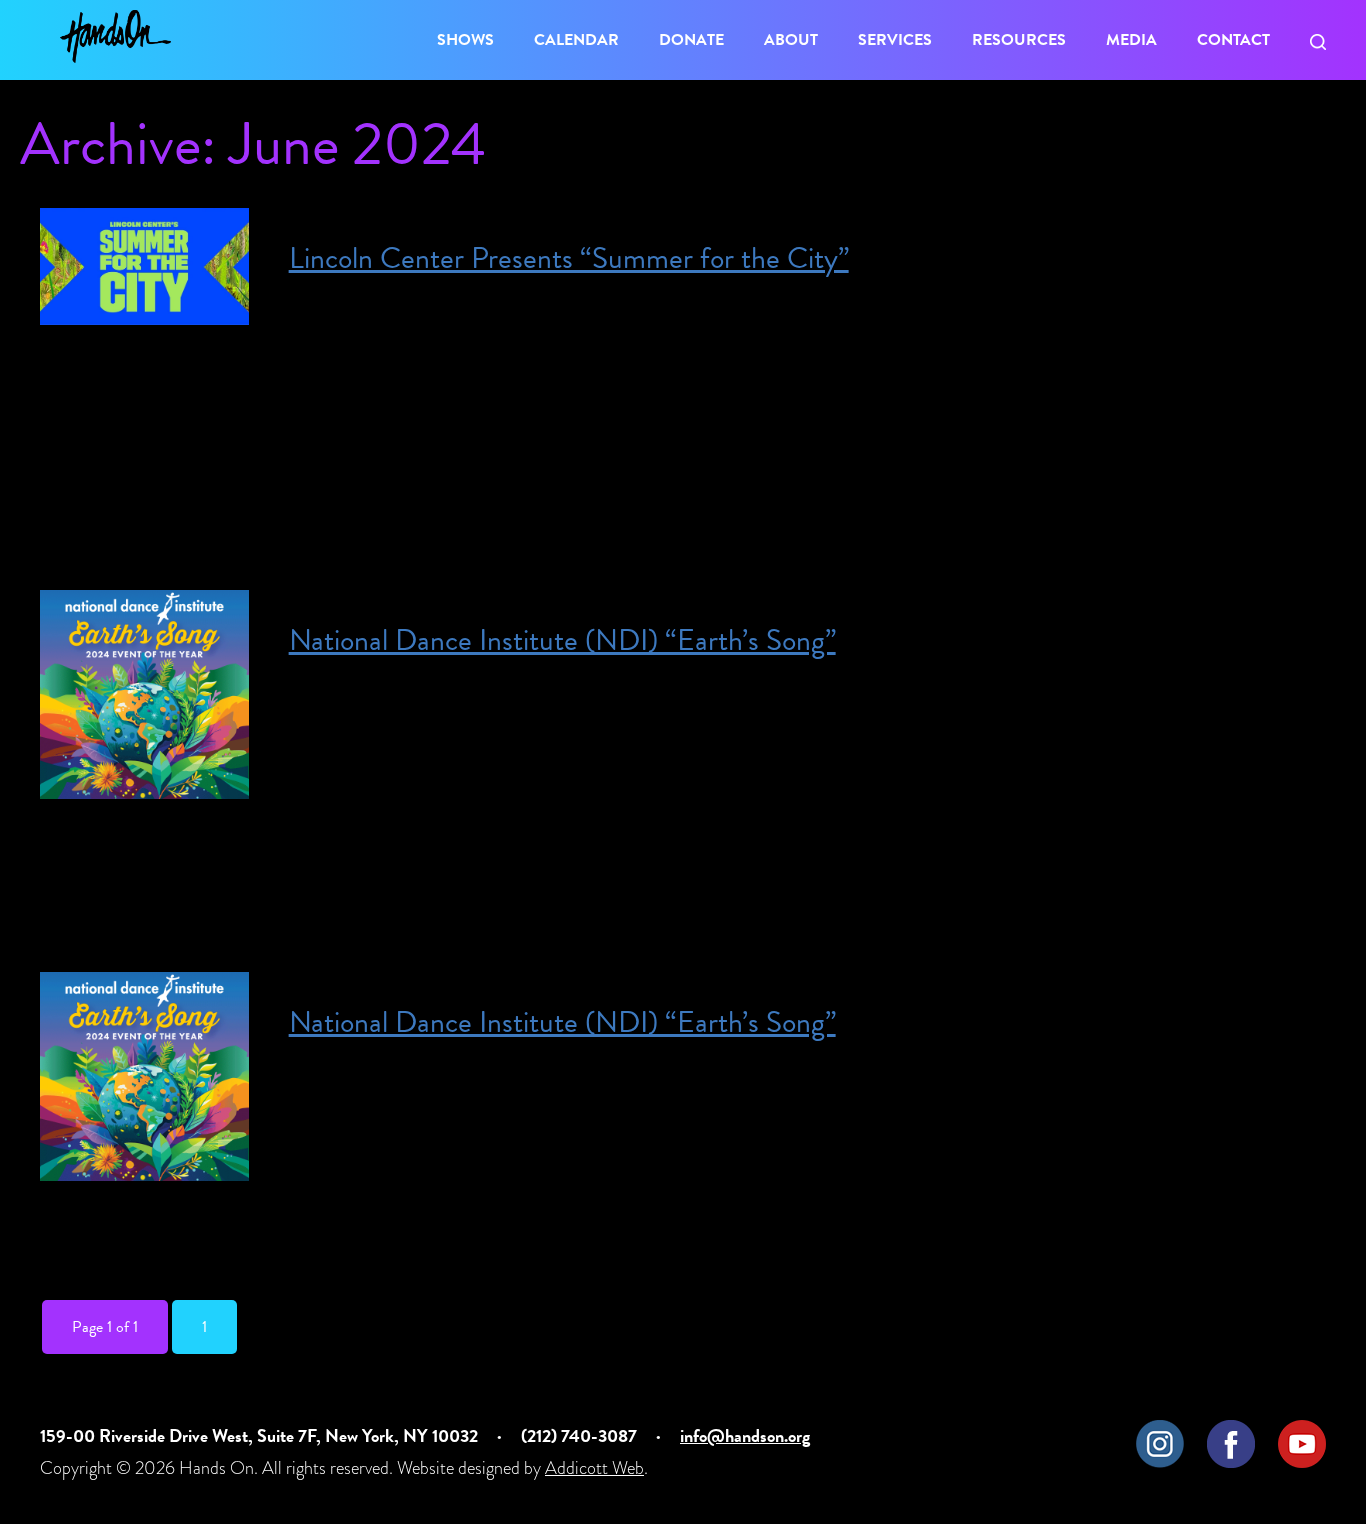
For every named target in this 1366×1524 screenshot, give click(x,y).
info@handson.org (745, 1435)
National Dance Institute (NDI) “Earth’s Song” (562, 640)
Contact (1233, 40)
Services (895, 40)
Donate (691, 40)
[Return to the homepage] (115, 36)
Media (1131, 40)
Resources (1019, 40)
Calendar (576, 40)
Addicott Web (594, 1467)
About (791, 40)
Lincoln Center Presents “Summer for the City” (569, 258)
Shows (465, 40)
